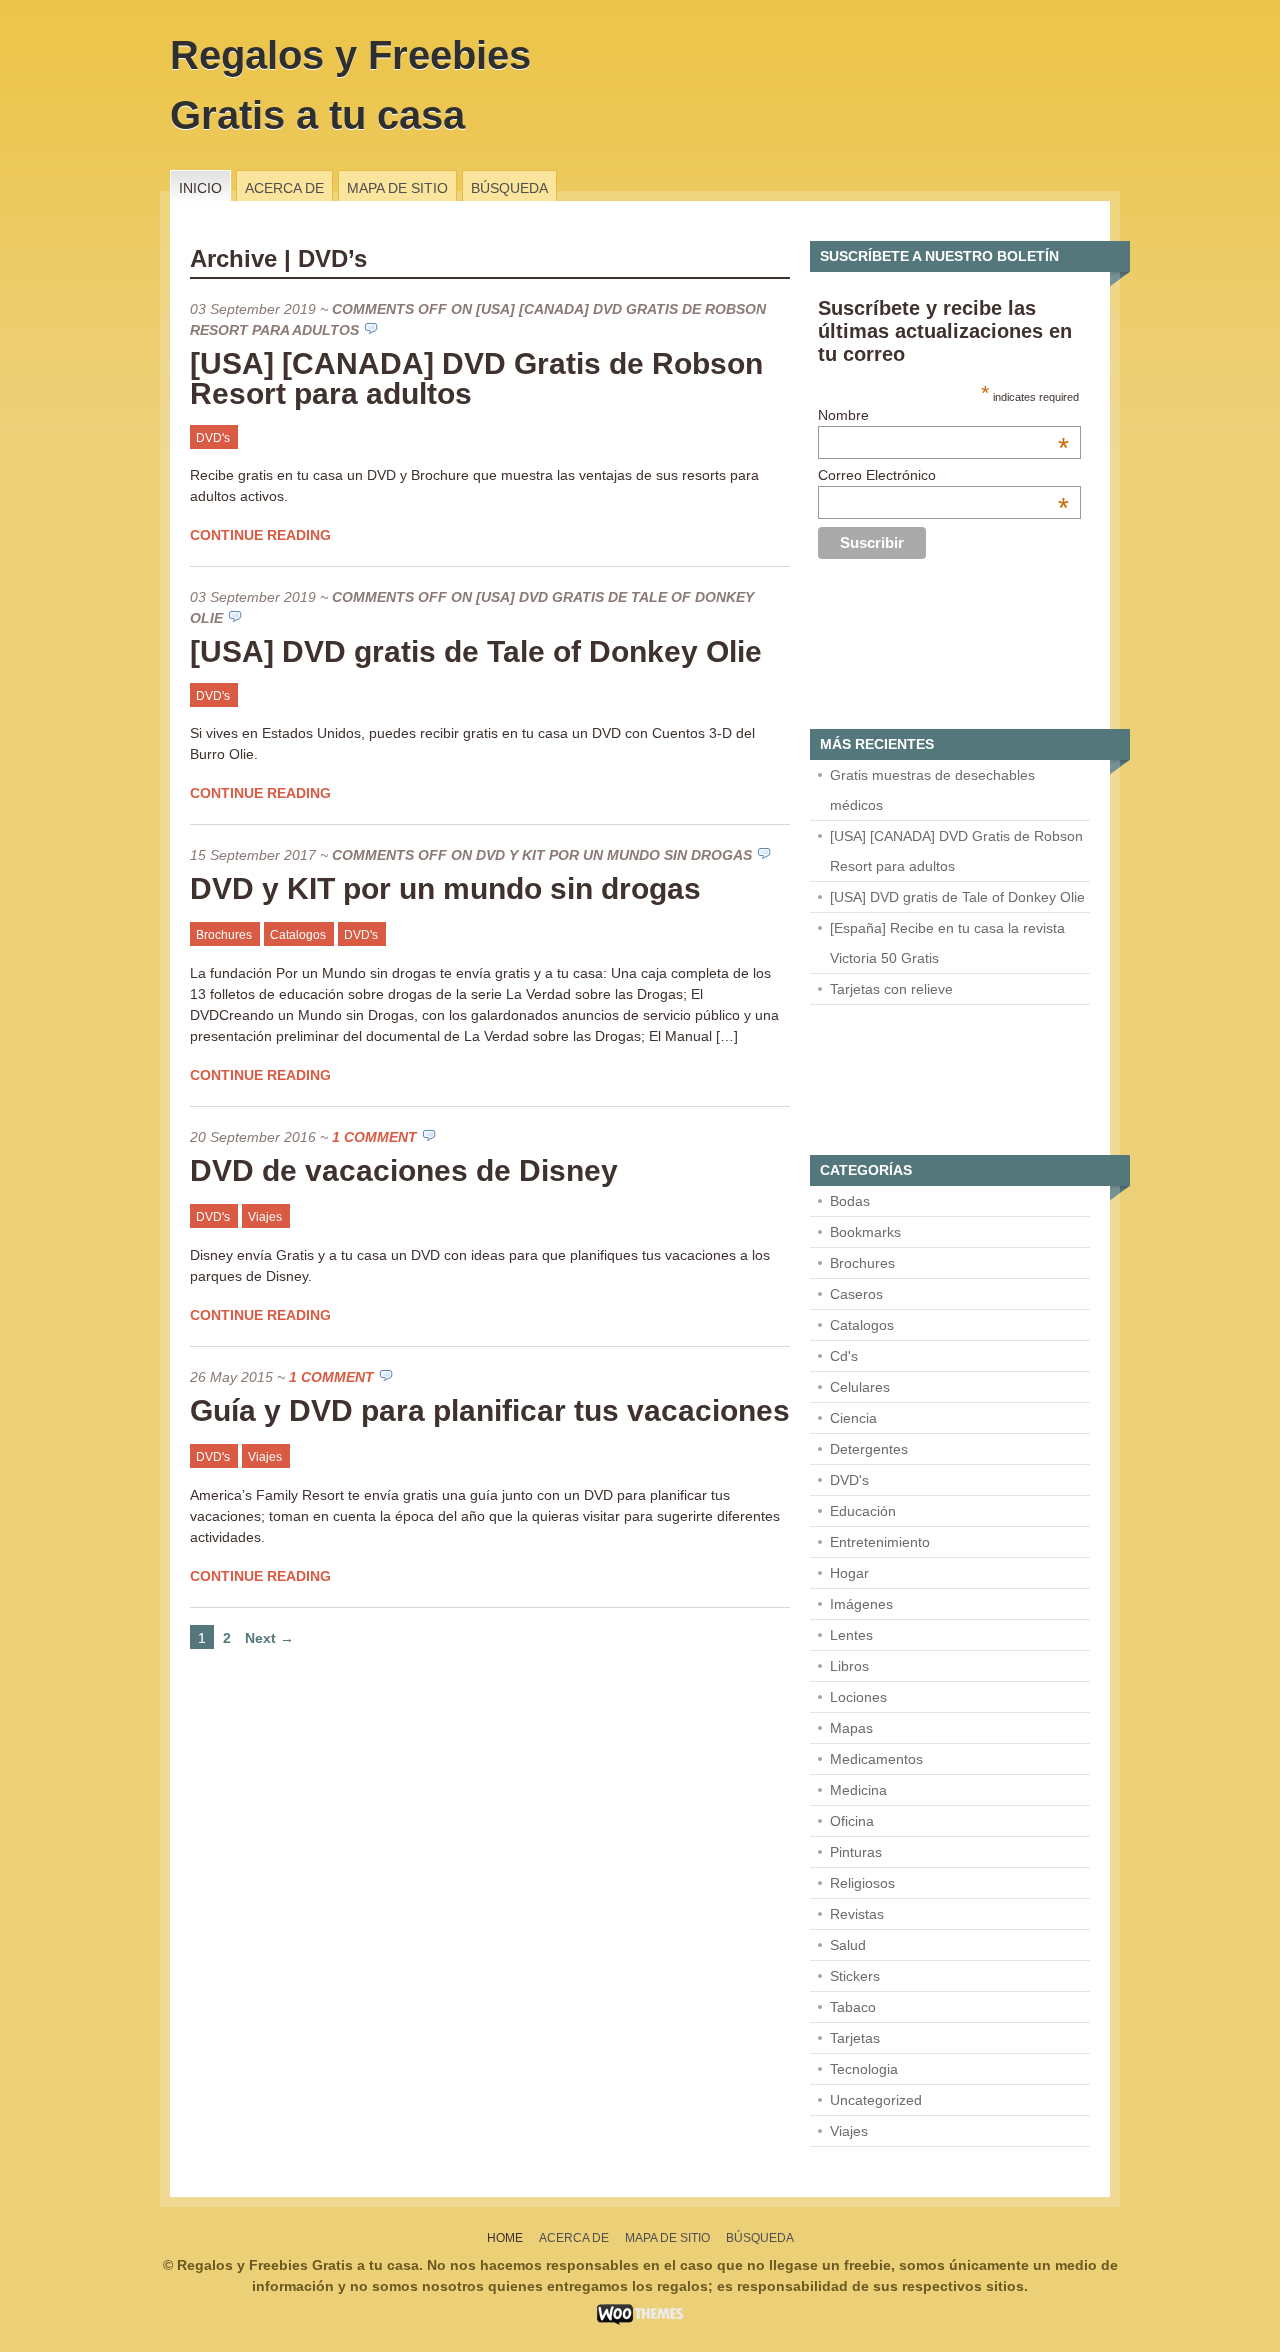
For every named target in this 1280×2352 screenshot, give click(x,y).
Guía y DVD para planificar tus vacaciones (490, 1410)
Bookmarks (865, 1232)
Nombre (943, 415)
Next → (269, 1638)
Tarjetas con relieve (891, 989)
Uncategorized (876, 2100)
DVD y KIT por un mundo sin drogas (445, 888)
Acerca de (284, 188)
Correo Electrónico (943, 475)
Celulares (860, 1387)
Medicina (858, 1790)
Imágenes (861, 1604)
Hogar (849, 1573)
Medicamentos (876, 1759)
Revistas (857, 1914)
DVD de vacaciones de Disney (404, 1170)
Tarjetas (855, 2038)
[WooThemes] (640, 2320)
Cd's (844, 1356)
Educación (863, 1511)
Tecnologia (864, 2069)
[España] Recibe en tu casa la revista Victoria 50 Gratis (947, 943)
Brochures (224, 935)
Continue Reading (260, 535)
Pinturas (856, 1852)
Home (505, 2238)
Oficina (852, 1821)
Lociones (858, 1697)
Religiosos (862, 1883)
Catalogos (298, 935)
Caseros (856, 1294)
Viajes (265, 1217)
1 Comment (374, 1137)
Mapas (851, 1728)
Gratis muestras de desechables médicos (932, 790)
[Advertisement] (910, 654)
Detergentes (869, 1449)
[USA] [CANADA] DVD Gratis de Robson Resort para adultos (476, 378)
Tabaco (853, 2007)
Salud (848, 1945)
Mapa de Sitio (397, 188)
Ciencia (853, 1418)
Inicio (200, 188)
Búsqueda (509, 188)
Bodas (850, 1201)
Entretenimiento (880, 1542)
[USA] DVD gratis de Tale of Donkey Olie (476, 651)
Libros (849, 1666)
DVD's (213, 438)
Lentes (851, 1635)
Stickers (855, 1976)
